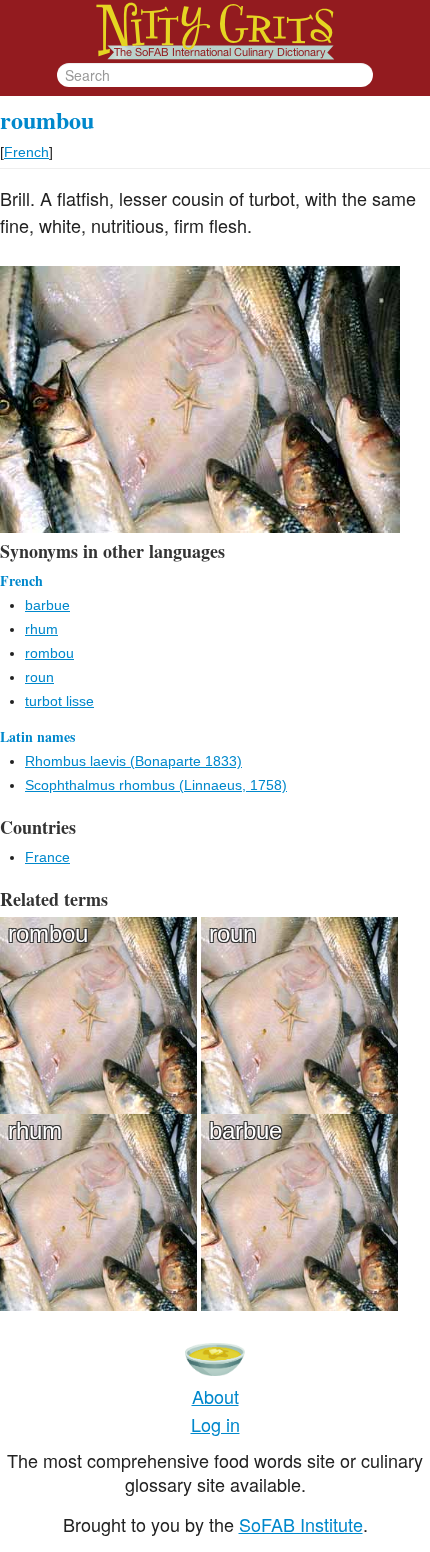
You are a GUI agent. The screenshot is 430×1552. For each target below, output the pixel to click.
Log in (215, 1424)
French (26, 152)
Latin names (37, 736)
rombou (49, 653)
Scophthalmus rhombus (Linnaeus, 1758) (156, 785)
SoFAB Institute (301, 1524)
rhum (41, 629)
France (47, 857)
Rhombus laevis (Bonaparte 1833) (133, 761)
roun (39, 677)
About (215, 1396)
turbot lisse (59, 701)
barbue (47, 605)
